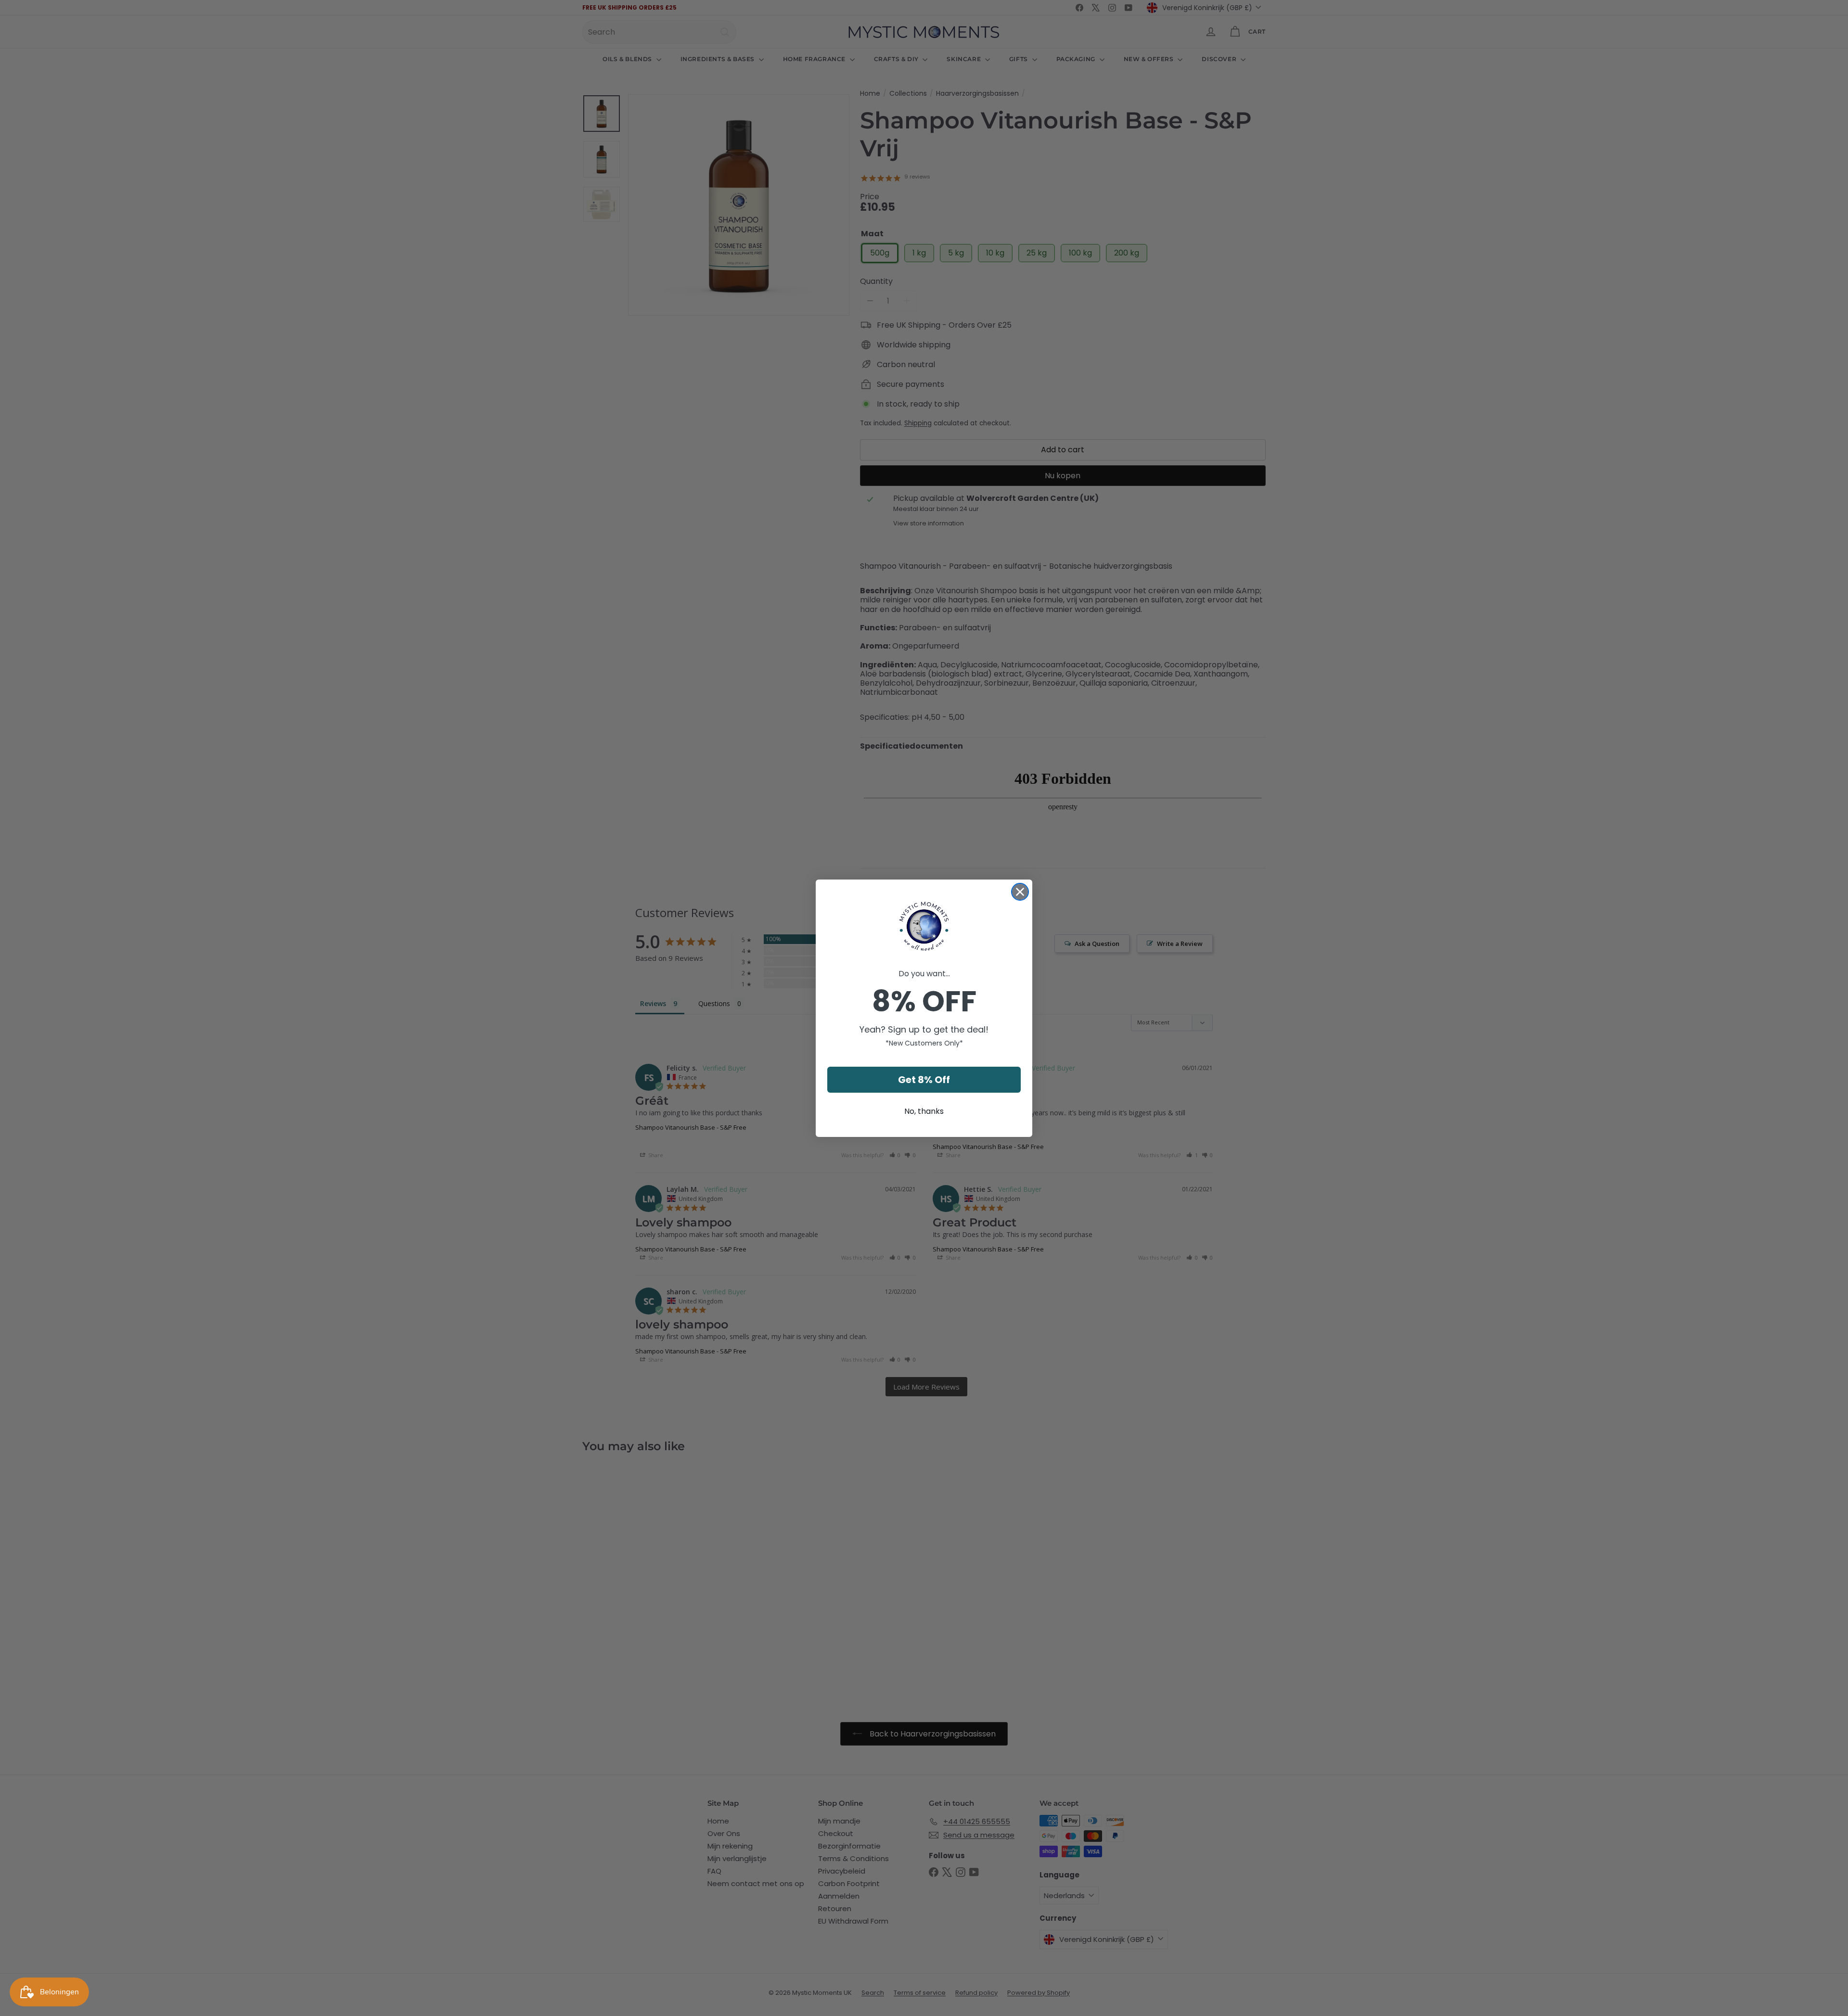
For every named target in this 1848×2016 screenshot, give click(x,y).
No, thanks (924, 1111)
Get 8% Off (924, 1080)
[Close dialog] (1020, 892)
